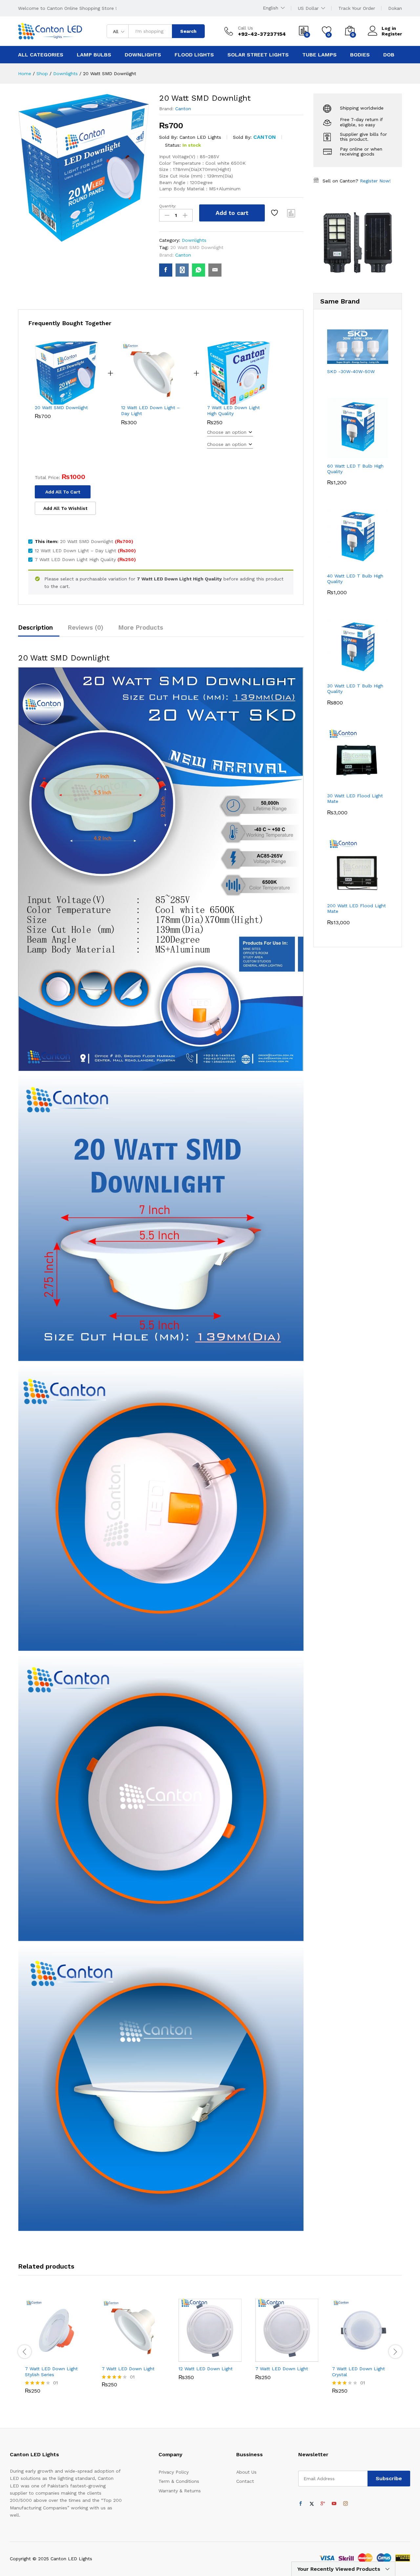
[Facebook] (301, 2504)
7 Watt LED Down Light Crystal (358, 2372)
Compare (291, 213)
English (271, 8)
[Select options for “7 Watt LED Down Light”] (111, 2358)
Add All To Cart (63, 492)
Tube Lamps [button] (319, 55)
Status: (173, 145)
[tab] (39, 630)
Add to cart (232, 213)
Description (35, 628)
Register (392, 34)
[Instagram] (346, 2504)
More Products (141, 628)
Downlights (194, 240)
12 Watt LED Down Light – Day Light (150, 410)
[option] (56, 2348)
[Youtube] (334, 2504)
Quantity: (168, 206)
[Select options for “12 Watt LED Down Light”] (187, 2358)
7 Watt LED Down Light (128, 2369)
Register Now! (375, 181)
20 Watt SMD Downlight (197, 247)
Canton (183, 109)
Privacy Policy (174, 2472)
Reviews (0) (85, 628)
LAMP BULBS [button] (94, 55)
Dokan (395, 8)
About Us (246, 2472)
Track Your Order (357, 8)
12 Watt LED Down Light (206, 2369)
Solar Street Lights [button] (258, 55)
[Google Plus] (323, 2504)
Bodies (360, 55)
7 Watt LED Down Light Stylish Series (51, 2372)
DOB (389, 55)
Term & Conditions (179, 2481)
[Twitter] (312, 2504)
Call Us (245, 28)
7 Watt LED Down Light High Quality (233, 410)
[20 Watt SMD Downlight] (166, 270)
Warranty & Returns (180, 2491)
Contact (245, 2481)
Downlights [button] (143, 55)
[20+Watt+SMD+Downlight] (182, 270)
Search (188, 31)
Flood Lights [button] (194, 55)
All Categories (41, 55)
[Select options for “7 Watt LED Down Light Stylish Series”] (34, 2358)
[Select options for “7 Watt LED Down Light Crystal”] (341, 2358)
